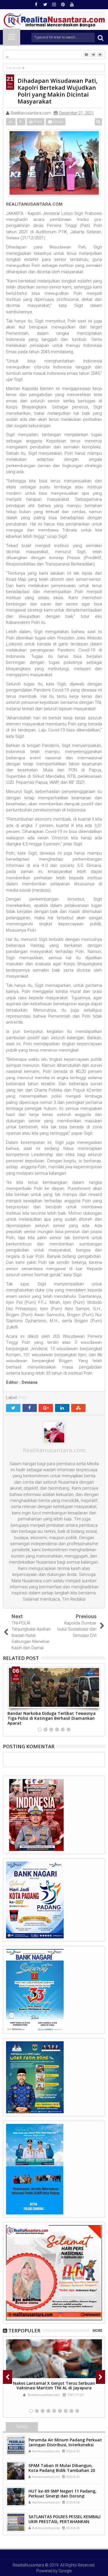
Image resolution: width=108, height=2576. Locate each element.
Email (58, 122)
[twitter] (45, 5)
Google (65, 2571)
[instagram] (54, 5)
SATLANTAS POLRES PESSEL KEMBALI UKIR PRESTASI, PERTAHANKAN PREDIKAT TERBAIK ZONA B (65, 2521)
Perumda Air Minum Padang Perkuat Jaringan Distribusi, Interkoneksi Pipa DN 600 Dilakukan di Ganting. (65, 2445)
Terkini (22, 2427)
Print (37, 122)
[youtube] (72, 5)
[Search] (101, 38)
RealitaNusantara (28, 2565)
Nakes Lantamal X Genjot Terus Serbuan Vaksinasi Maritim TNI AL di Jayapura (54, 2386)
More (97, 2331)
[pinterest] (63, 5)
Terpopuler (24, 2331)
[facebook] (36, 5)
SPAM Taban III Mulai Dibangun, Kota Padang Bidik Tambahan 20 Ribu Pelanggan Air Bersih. (62, 2470)
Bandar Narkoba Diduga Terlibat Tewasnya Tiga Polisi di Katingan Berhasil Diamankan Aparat (52, 1718)
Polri (23, 1398)
